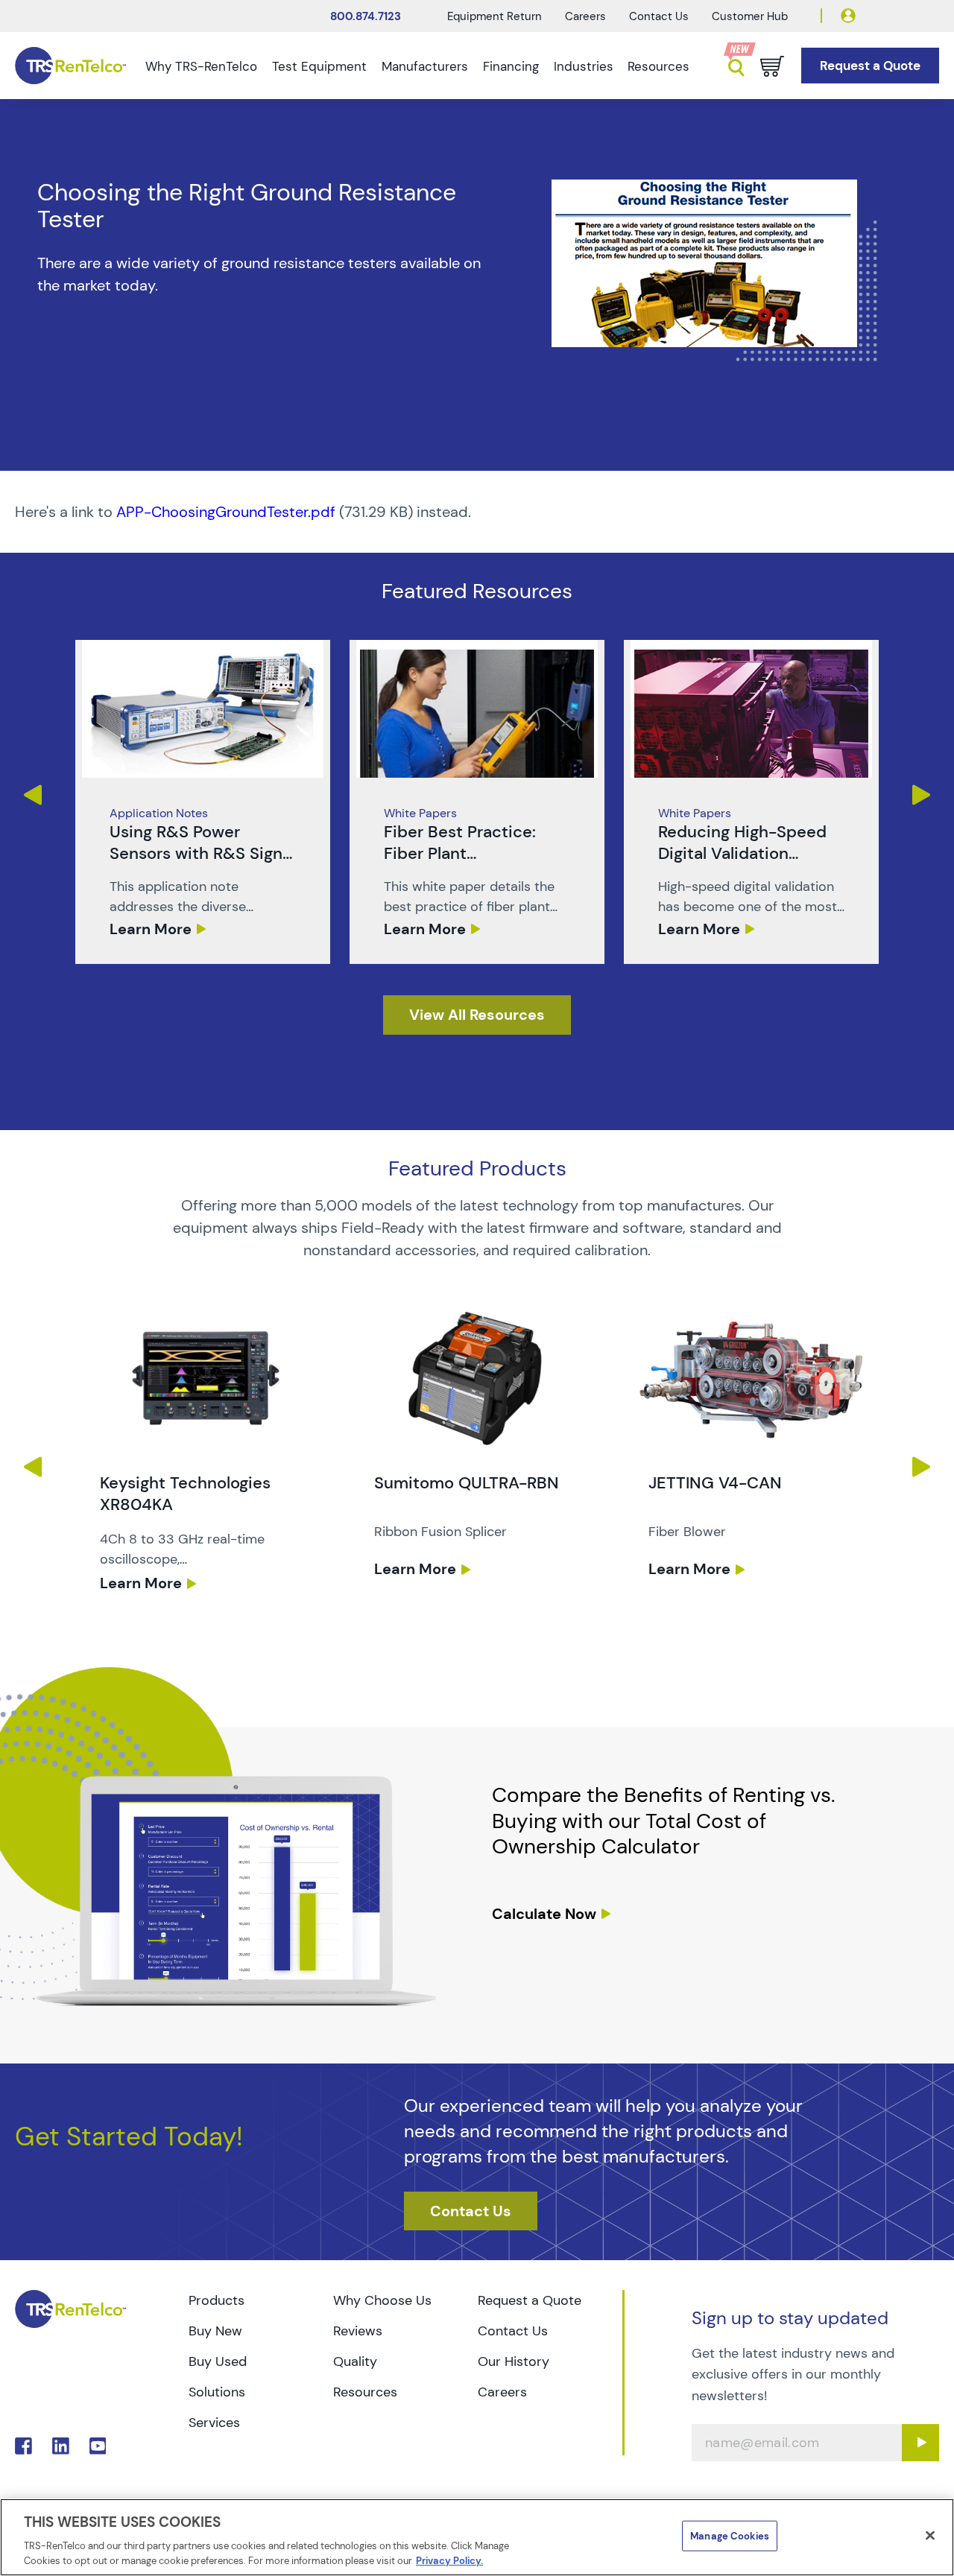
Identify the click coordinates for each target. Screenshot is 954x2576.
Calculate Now (544, 1914)
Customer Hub (750, 16)
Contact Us (659, 16)
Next (922, 795)
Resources (658, 66)
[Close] (930, 2536)
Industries (584, 66)
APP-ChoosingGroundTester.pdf (226, 512)
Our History (514, 2361)
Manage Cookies (730, 2536)
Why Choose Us (382, 2300)
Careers (585, 16)
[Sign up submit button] (920, 2443)
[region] (477, 2537)
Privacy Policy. (449, 2561)
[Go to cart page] (772, 66)
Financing (511, 66)
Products (217, 2300)
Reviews (358, 2331)
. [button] (203, 802)
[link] (203, 802)
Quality (355, 2361)
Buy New (215, 2331)
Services (214, 2423)
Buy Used (218, 2361)
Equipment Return (495, 16)
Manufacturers (425, 66)
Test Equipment (319, 66)
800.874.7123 (366, 16)
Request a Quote (530, 2300)
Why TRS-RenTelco (201, 66)
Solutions (217, 2392)
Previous (32, 795)
